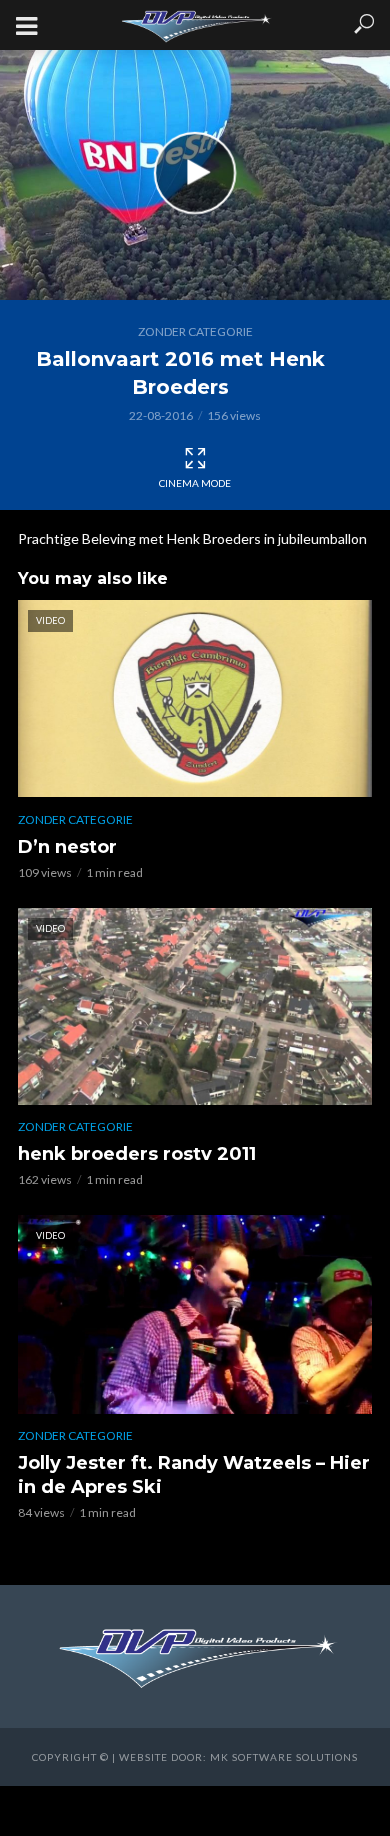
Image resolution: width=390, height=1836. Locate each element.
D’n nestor (67, 847)
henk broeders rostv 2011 (137, 1154)
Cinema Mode (195, 483)
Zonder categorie (195, 331)
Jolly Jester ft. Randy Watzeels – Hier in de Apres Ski (194, 1475)
